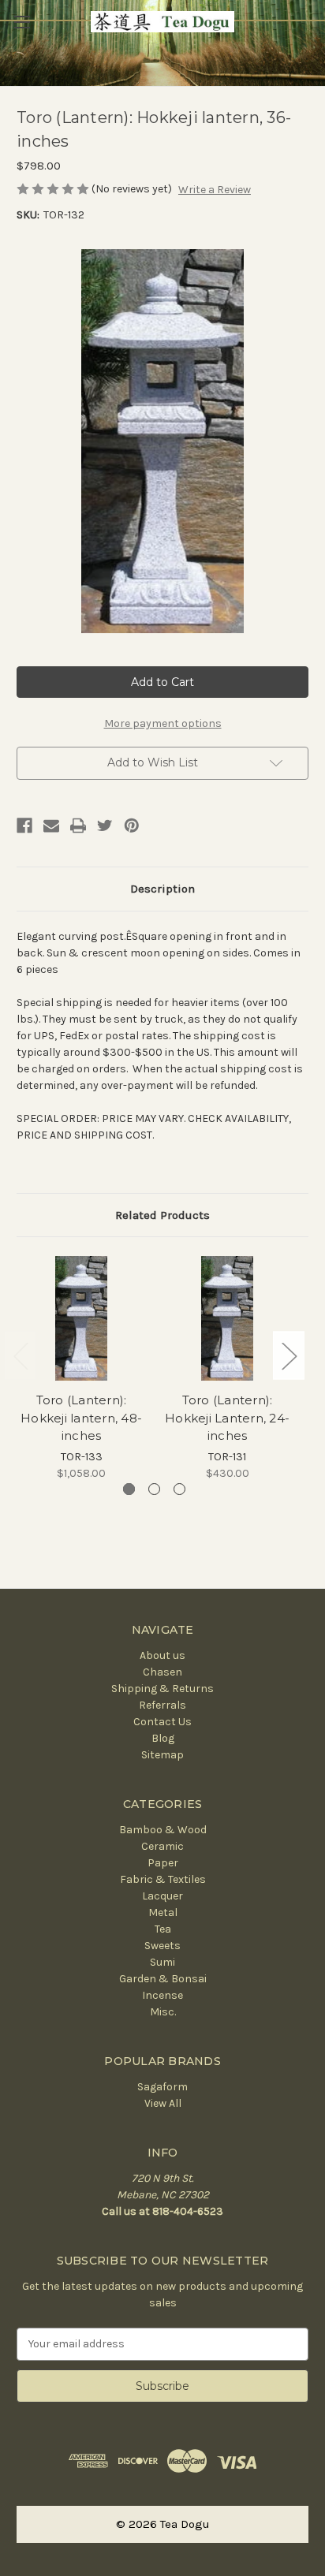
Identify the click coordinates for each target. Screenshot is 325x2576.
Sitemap (162, 1755)
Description (162, 889)
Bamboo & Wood (163, 1830)
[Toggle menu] (22, 22)
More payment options (163, 723)
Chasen (162, 1672)
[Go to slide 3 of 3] (179, 1489)
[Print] (78, 826)
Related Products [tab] (162, 1215)
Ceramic (162, 1846)
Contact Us (162, 1722)
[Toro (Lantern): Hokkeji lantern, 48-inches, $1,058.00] (81, 1318)
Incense (162, 1995)
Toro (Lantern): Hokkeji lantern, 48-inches (81, 1418)
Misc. (163, 2012)
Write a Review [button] (215, 190)
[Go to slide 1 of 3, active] (129, 1489)
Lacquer (162, 1896)
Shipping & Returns (162, 1689)
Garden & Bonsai (163, 1979)
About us (162, 1655)
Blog (163, 1738)
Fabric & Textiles (163, 1879)
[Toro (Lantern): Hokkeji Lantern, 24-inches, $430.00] (227, 1318)
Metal (163, 1912)
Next (289, 1356)
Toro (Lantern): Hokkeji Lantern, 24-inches (227, 1418)
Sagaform (162, 2087)
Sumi (162, 1962)
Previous (21, 1356)
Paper (163, 1863)
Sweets (162, 1946)
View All (163, 2103)
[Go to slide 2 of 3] (154, 1489)
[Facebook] (24, 826)
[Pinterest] (132, 826)
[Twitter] (105, 826)
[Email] (51, 826)
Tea (163, 1929)
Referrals (162, 1705)
